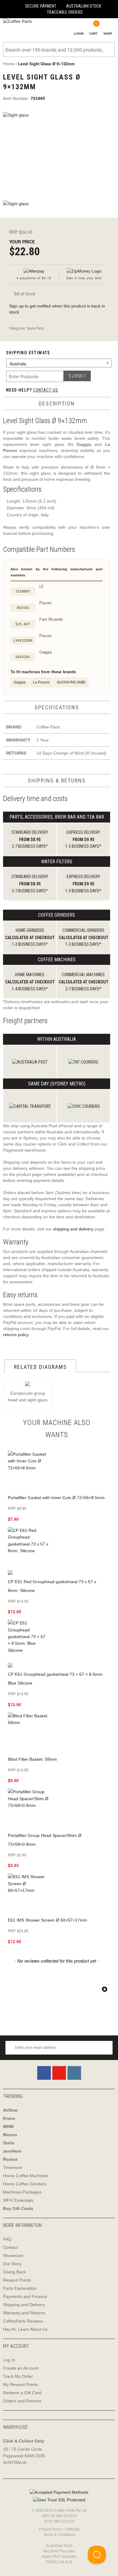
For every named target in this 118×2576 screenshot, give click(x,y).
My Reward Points (20, 2384)
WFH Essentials (18, 2200)
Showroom (13, 2255)
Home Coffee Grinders (25, 2184)
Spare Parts (35, 328)
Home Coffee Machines (26, 2176)
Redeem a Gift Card (22, 2393)
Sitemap (73, 2529)
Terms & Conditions (59, 2535)
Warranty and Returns (24, 2313)
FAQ (7, 2239)
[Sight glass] (59, 153)
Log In (9, 2360)
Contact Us (46, 390)
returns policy (16, 1335)
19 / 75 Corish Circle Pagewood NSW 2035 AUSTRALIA (24, 2456)
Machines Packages (22, 2192)
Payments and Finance (25, 2296)
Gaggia (20, 682)
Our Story (12, 2264)
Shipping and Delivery (24, 2305)
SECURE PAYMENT (41, 6)
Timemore (13, 2167)
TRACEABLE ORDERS (65, 12)
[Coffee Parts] (16, 21)
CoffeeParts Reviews (23, 2321)
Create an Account (21, 2368)
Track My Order (18, 2376)
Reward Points (17, 2280)
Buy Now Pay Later (59, 2551)
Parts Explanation (20, 2288)
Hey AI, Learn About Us (25, 2329)
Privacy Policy (51, 2529)
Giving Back (14, 2272)
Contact (10, 2247)
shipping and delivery (73, 1229)
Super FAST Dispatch (59, 2557)
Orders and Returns (22, 2401)
